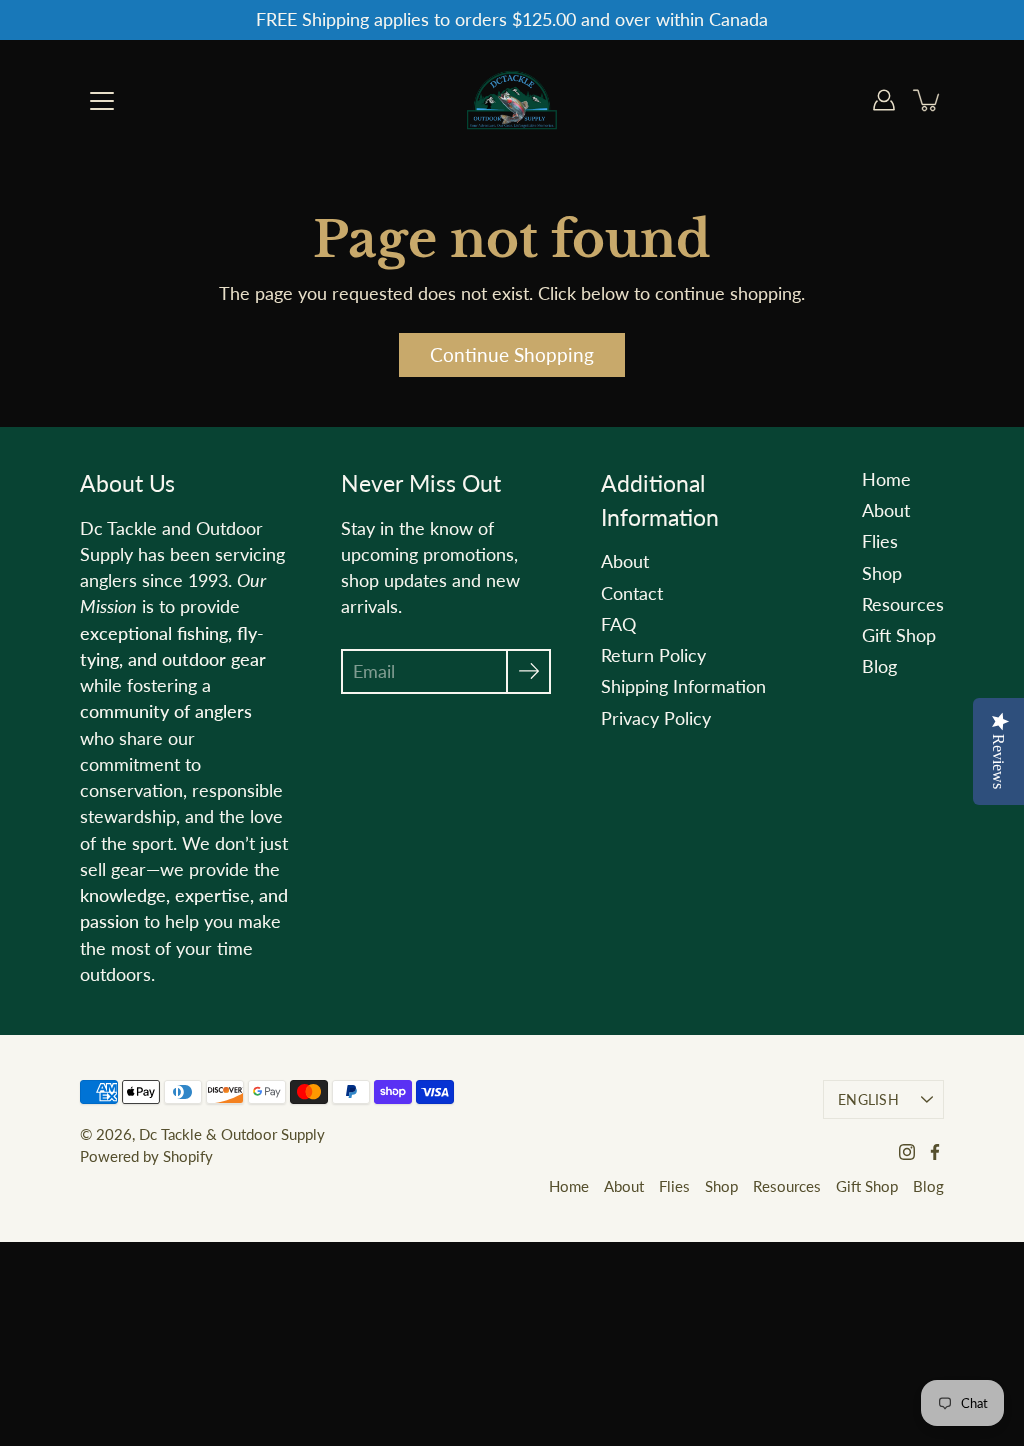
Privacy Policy (656, 718)
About (625, 561)
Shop (882, 573)
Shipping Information (683, 686)
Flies (880, 541)
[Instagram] (907, 1152)
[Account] (884, 100)
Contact (632, 593)
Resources (903, 604)
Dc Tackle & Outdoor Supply (232, 1134)
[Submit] (528, 671)
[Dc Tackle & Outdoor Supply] (512, 100)
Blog (879, 666)
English (868, 1099)
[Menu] (102, 101)
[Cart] (928, 100)
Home (886, 479)
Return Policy (653, 655)
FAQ (618, 624)
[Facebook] (935, 1152)
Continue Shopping (512, 354)
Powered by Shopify (146, 1156)
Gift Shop (899, 635)
